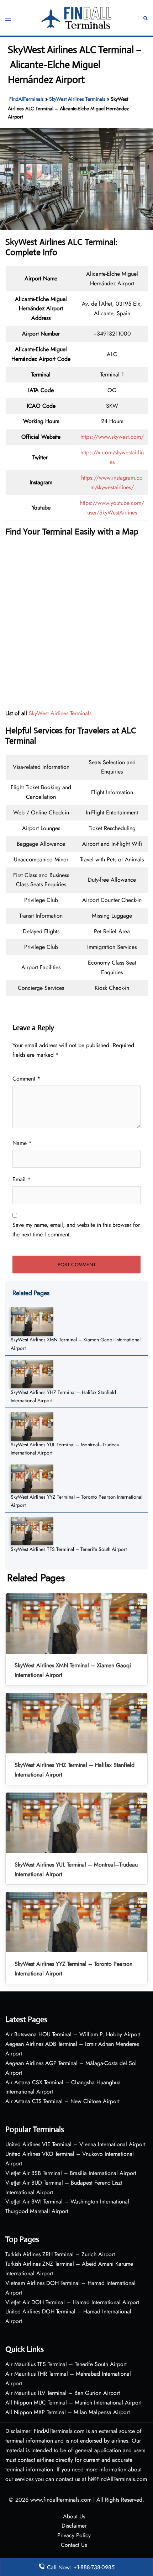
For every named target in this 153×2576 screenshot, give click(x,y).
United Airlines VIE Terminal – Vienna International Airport (75, 2144)
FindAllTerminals (27, 99)
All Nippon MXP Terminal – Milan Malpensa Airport (68, 2412)
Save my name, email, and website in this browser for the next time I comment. (76, 1230)
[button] (146, 18)
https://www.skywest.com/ (112, 437)
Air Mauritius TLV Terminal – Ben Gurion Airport (63, 2393)
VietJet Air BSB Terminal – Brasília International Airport (71, 2173)
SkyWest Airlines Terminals (77, 99)
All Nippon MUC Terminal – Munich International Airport (73, 2403)
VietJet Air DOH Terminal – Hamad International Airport (72, 2302)
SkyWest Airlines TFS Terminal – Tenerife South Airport (69, 1549)
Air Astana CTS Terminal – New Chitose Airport (62, 2101)
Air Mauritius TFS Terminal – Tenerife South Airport (66, 2364)
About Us (74, 2516)
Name (22, 1143)
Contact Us (74, 2545)
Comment (26, 1079)
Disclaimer (74, 2526)
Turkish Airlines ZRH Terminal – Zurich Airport (60, 2254)
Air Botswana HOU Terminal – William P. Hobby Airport (73, 2034)
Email (22, 1179)
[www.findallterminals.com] (76, 17)
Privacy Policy (74, 2535)
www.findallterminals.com (61, 2500)
